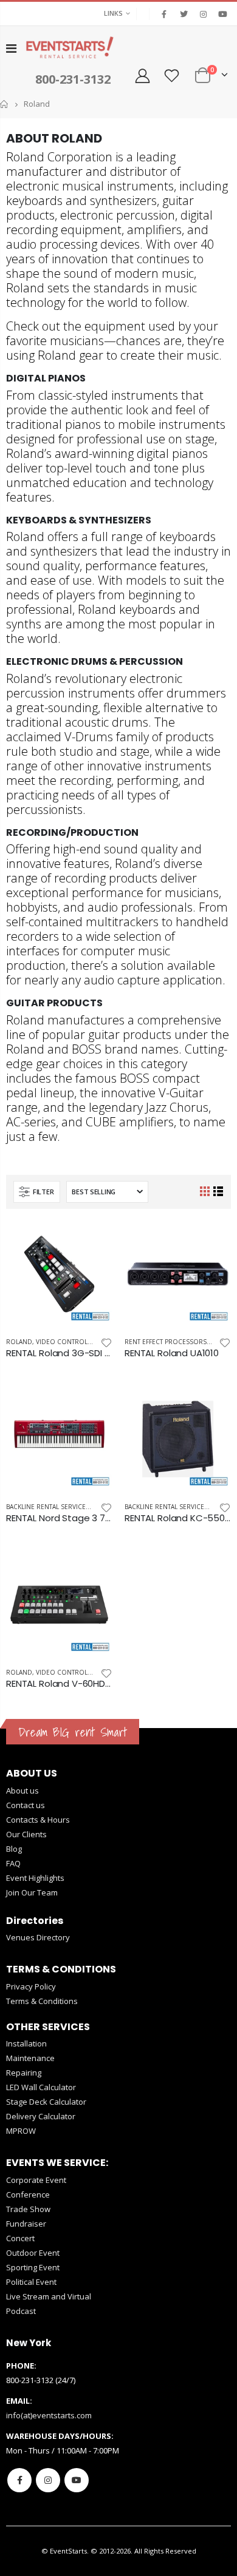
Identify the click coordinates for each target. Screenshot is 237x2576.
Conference (28, 2194)
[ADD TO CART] (92, 1241)
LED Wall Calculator (41, 2087)
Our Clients (26, 1834)
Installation (26, 2043)
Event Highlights (35, 1878)
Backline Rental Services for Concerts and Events (92, 1507)
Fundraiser (26, 2224)
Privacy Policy (31, 1986)
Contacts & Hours (38, 1820)
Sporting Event (33, 2267)
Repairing (24, 2073)
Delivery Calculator (41, 2116)
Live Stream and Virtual (49, 2296)
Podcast (21, 2311)
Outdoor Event (33, 2253)
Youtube (77, 2480)
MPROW (21, 2131)
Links (113, 13)
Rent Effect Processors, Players (180, 1342)
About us (22, 1791)
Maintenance (30, 2058)
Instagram (48, 2480)
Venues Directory (38, 1937)
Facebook (19, 2480)
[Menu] (11, 48)
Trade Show (28, 2209)
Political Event (31, 2282)
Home (5, 104)
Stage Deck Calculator (46, 2102)
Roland (19, 1342)
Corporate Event (36, 2180)
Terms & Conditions (42, 2001)
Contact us (26, 1805)
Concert (20, 2238)
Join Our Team (32, 1892)
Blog (14, 1849)
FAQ (13, 1863)
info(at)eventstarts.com (49, 2415)
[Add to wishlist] (106, 1342)
